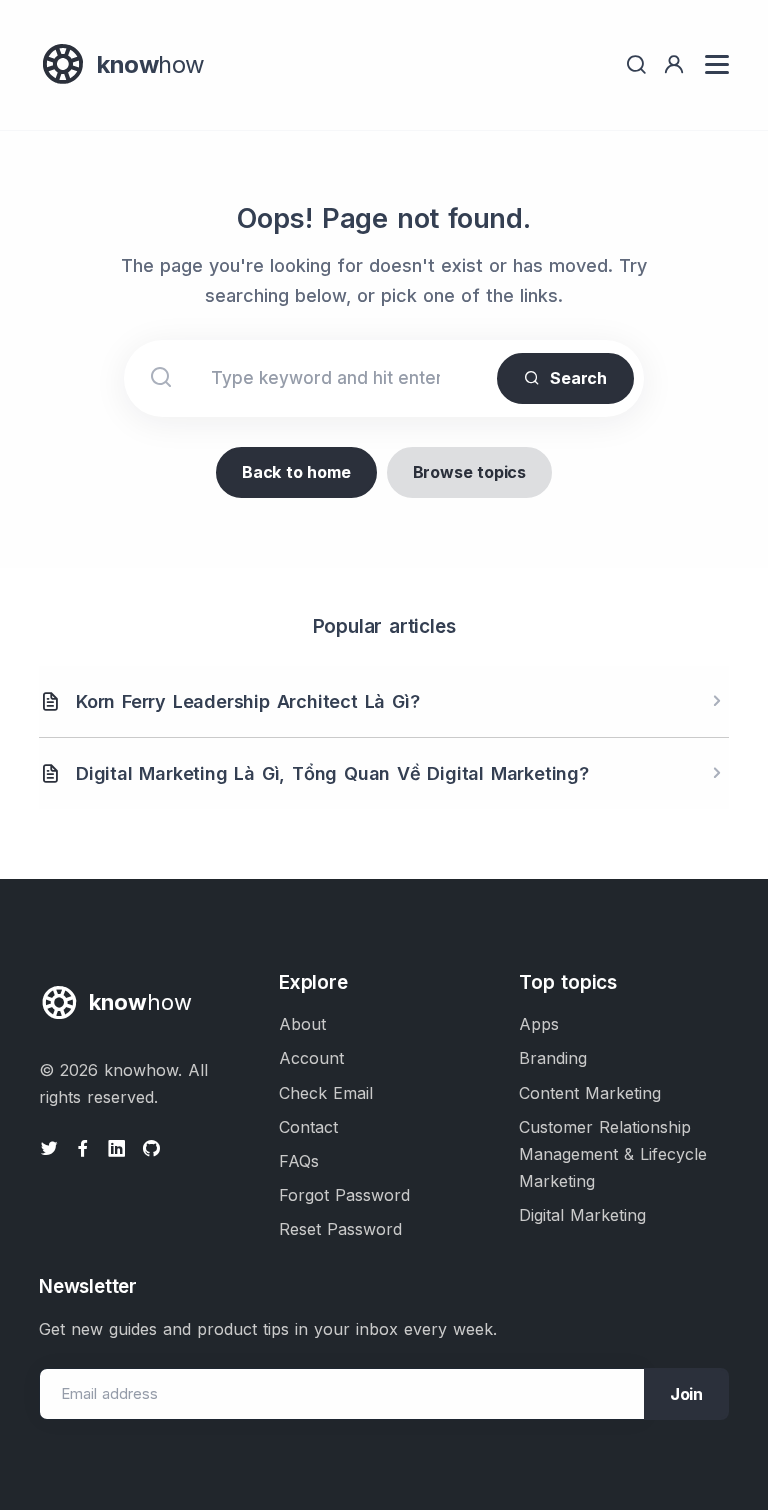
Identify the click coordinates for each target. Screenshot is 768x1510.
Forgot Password (344, 1195)
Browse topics (469, 472)
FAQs (299, 1161)
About (302, 1024)
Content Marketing (590, 1093)
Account (311, 1058)
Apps (539, 1024)
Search (578, 378)
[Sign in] (674, 64)
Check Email (326, 1093)
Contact (308, 1127)
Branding (553, 1058)
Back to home (296, 472)
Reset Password (340, 1229)
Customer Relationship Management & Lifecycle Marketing (613, 1154)
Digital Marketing (582, 1215)
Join (686, 1394)
